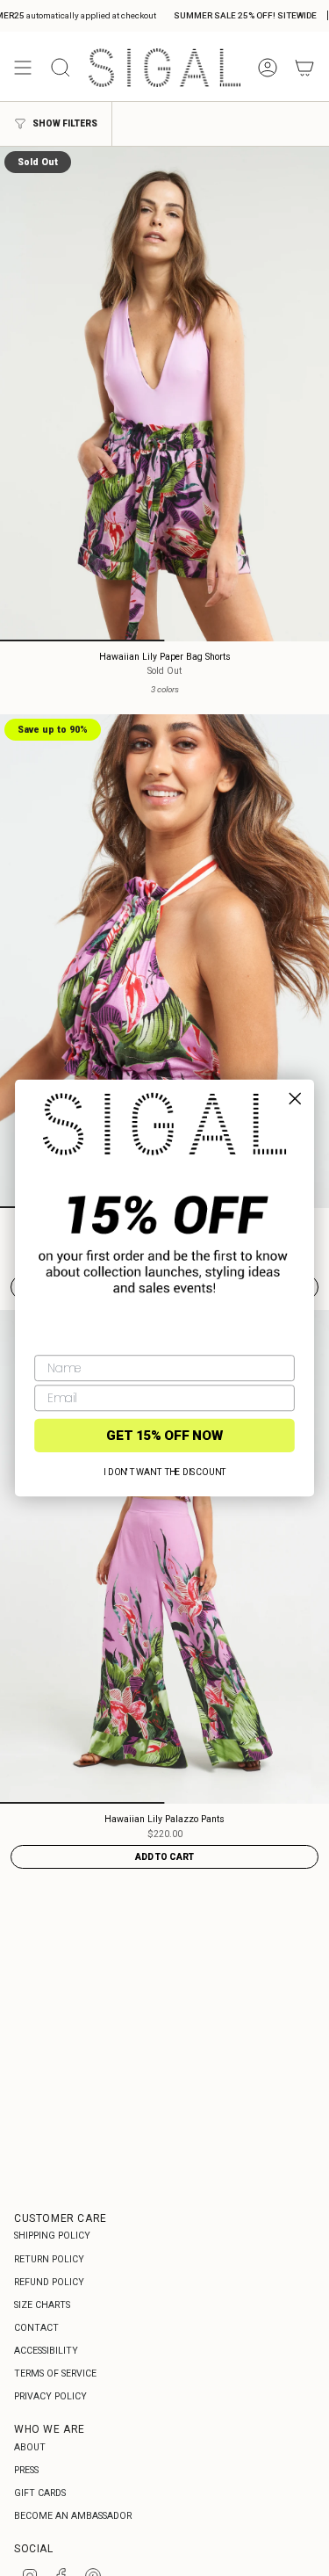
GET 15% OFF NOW (165, 1436)
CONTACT (36, 2328)
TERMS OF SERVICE (55, 2373)
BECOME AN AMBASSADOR (73, 2516)
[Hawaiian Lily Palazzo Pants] (164, 1557)
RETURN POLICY (49, 2259)
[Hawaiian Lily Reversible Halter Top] (164, 962)
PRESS (26, 2470)
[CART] (304, 68)
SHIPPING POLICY (52, 2236)
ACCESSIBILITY (46, 2351)
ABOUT (30, 2447)
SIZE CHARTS (42, 2305)
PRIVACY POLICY (50, 2396)
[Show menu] (23, 68)
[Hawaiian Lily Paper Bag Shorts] (164, 394)
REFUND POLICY (49, 2282)
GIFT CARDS (40, 2493)
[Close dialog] (295, 1098)
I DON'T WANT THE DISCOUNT (165, 1473)
